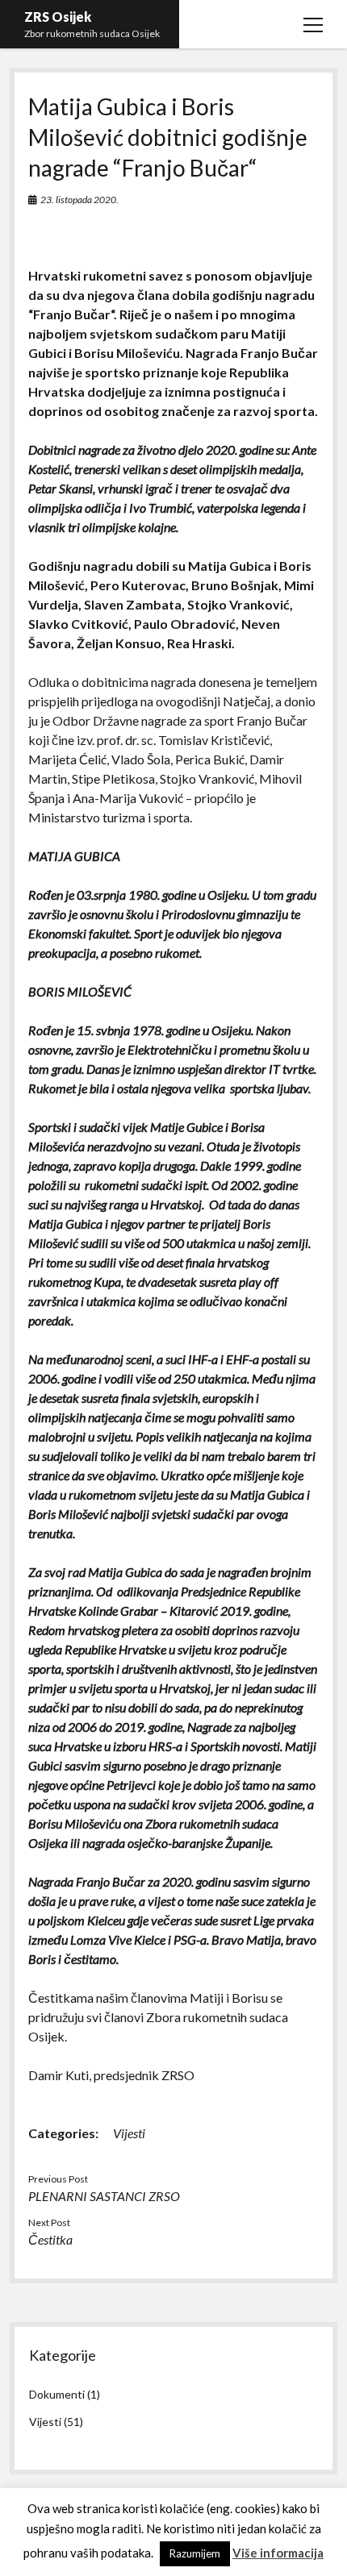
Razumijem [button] (195, 2553)
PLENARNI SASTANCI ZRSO (104, 2196)
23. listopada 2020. (79, 200)
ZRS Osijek (58, 17)
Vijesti (129, 2133)
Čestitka (50, 2239)
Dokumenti (57, 2394)
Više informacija (278, 2553)
